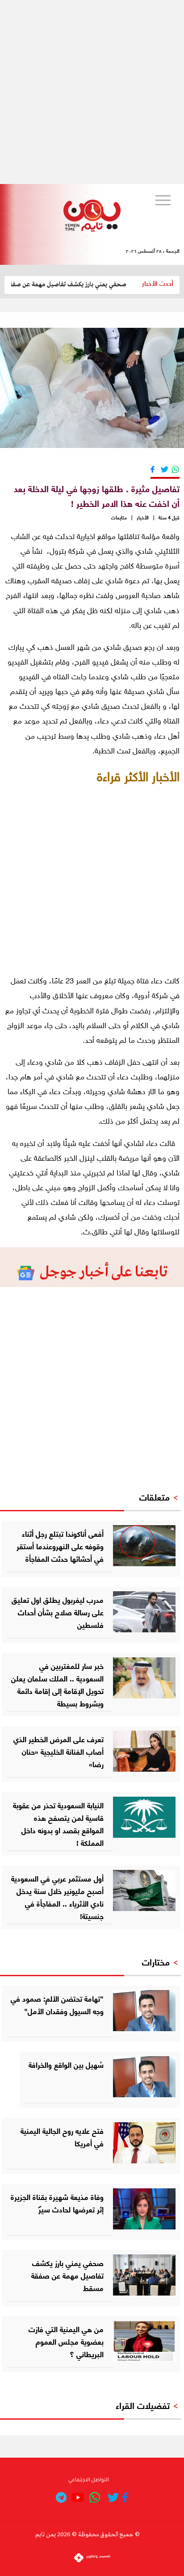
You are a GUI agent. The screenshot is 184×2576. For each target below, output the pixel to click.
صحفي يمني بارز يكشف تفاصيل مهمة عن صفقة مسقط (73, 284)
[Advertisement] (92, 92)
